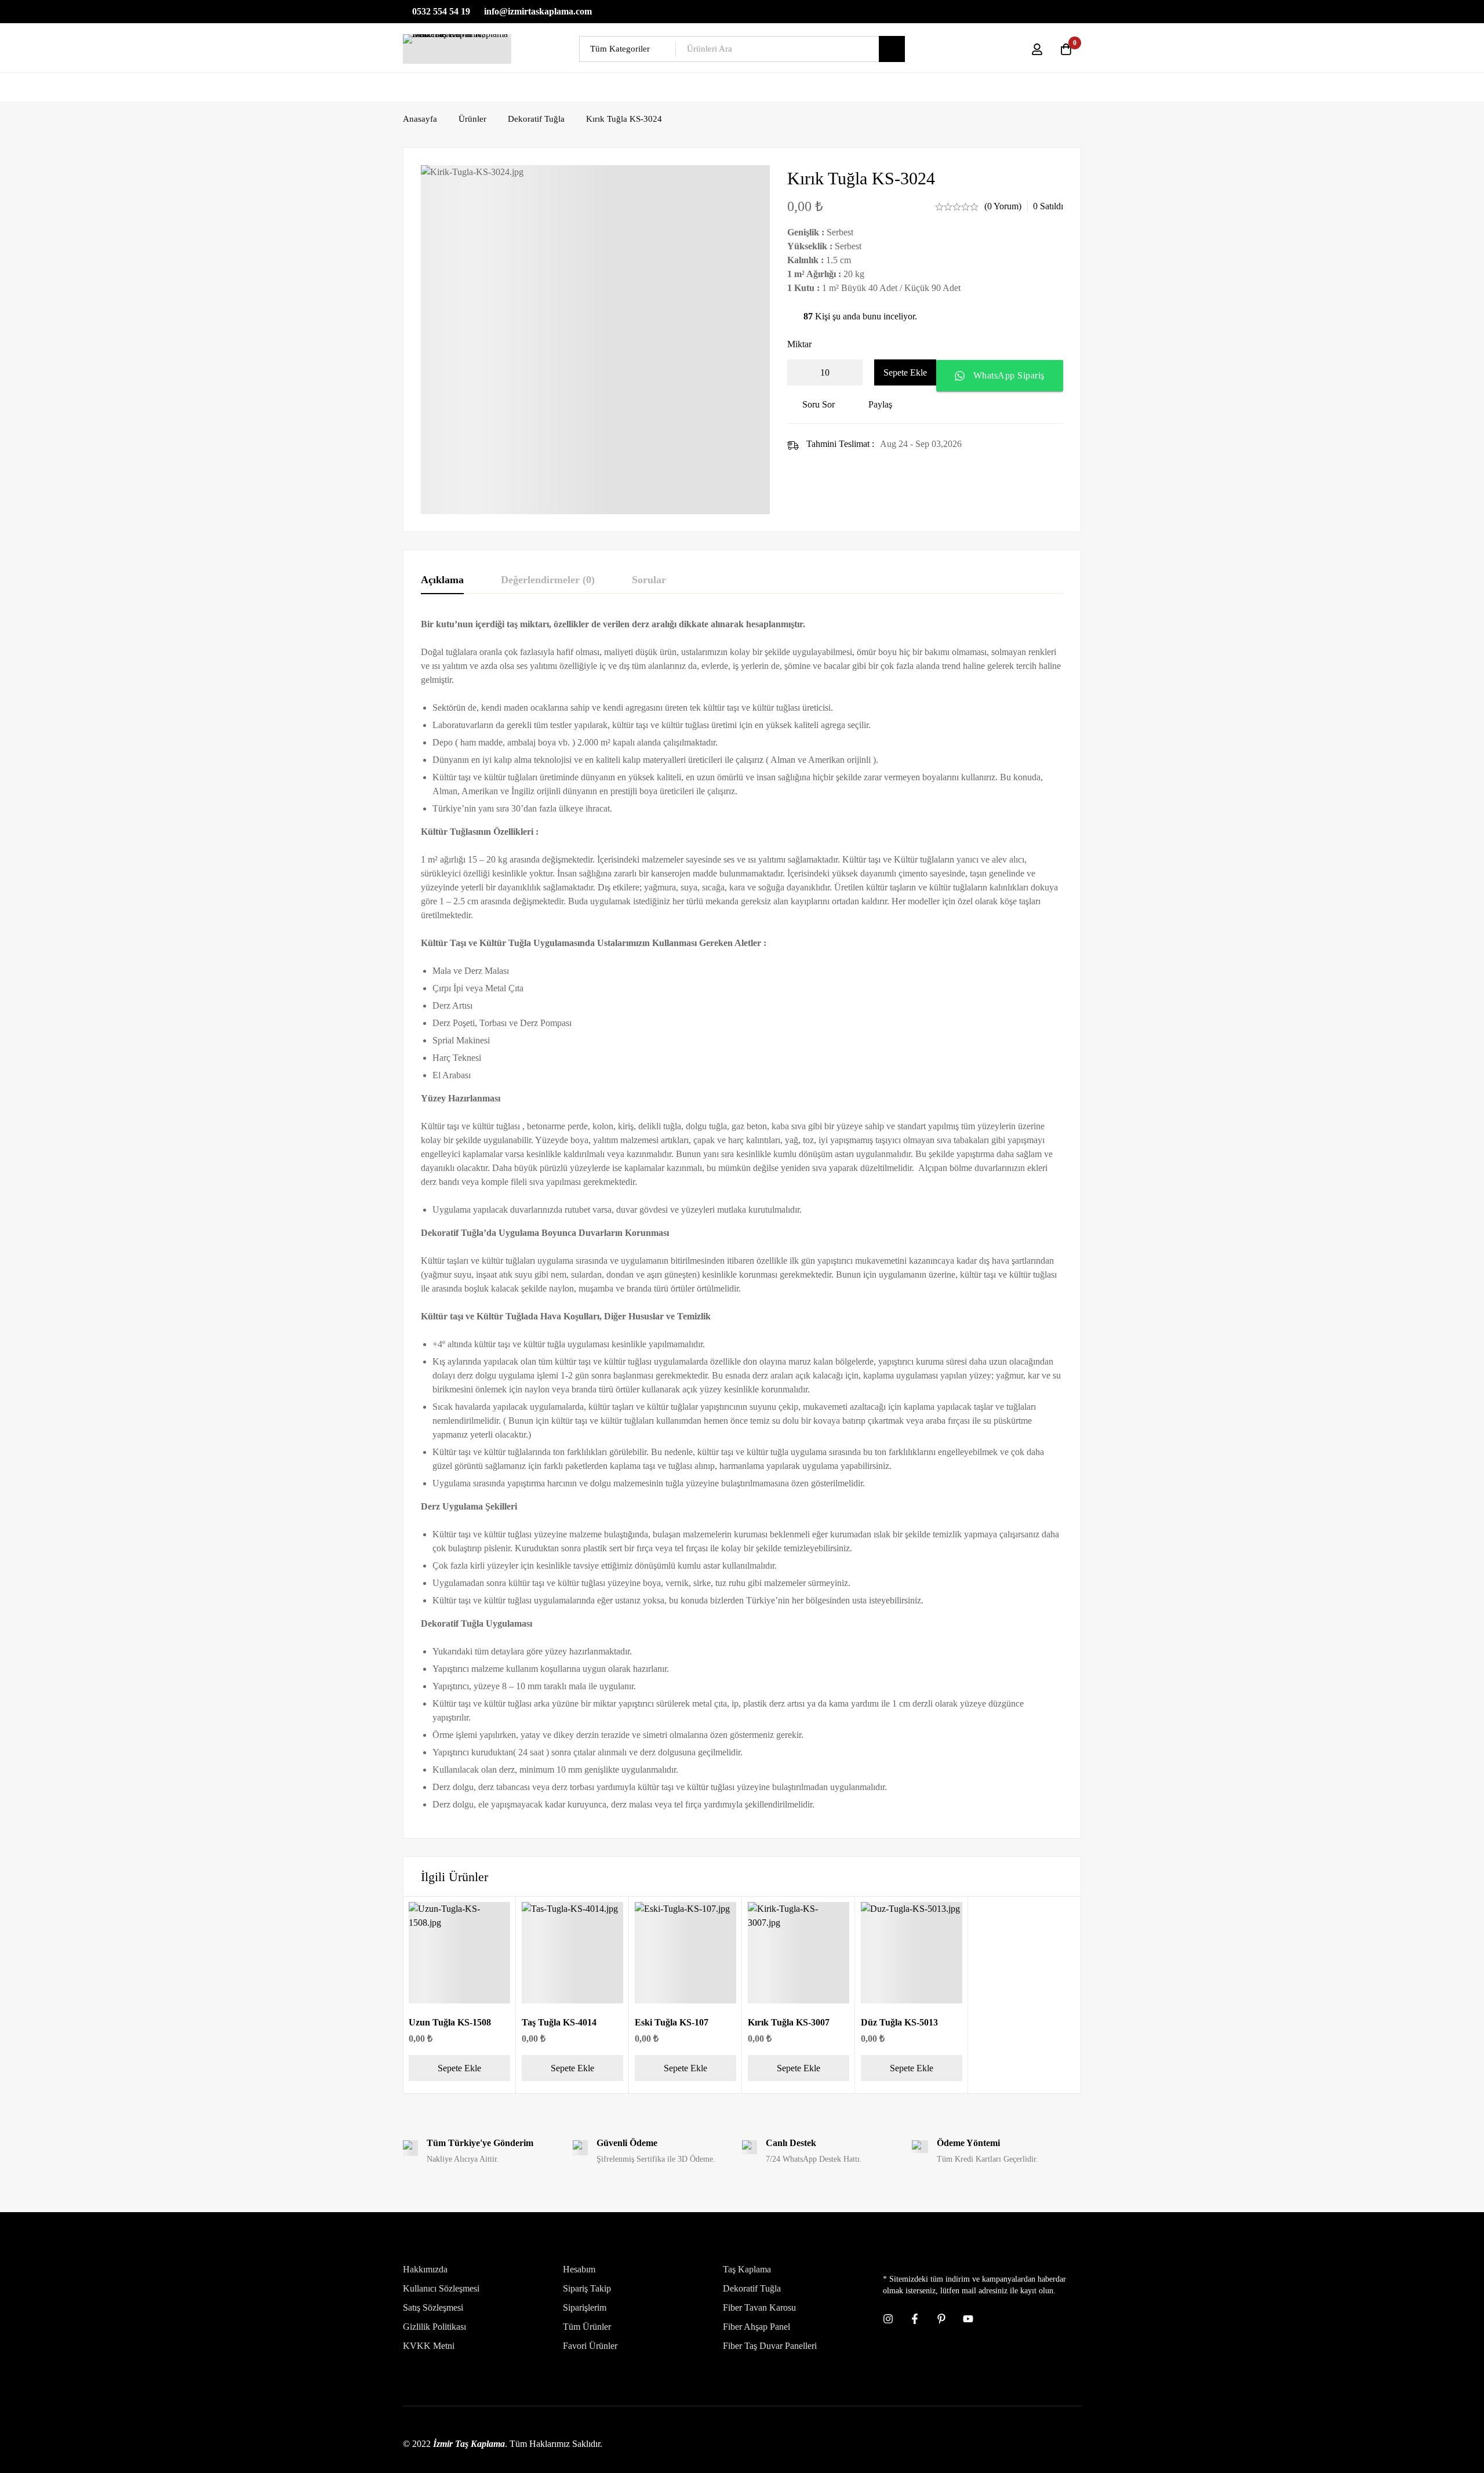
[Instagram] (888, 2319)
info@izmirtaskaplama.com (537, 11)
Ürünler (472, 119)
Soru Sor (819, 404)
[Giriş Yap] (1037, 49)
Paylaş (880, 404)
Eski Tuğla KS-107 (672, 2022)
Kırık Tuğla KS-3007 (789, 2022)
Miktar (799, 344)
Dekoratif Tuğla (536, 119)
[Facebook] (915, 2319)
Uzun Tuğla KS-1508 (450, 2022)
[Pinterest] (941, 2319)
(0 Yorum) (1003, 206)
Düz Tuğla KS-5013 (899, 2022)
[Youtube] (968, 2319)
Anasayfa (420, 119)
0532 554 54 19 (440, 11)
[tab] (442, 580)
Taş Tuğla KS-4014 (559, 2022)
